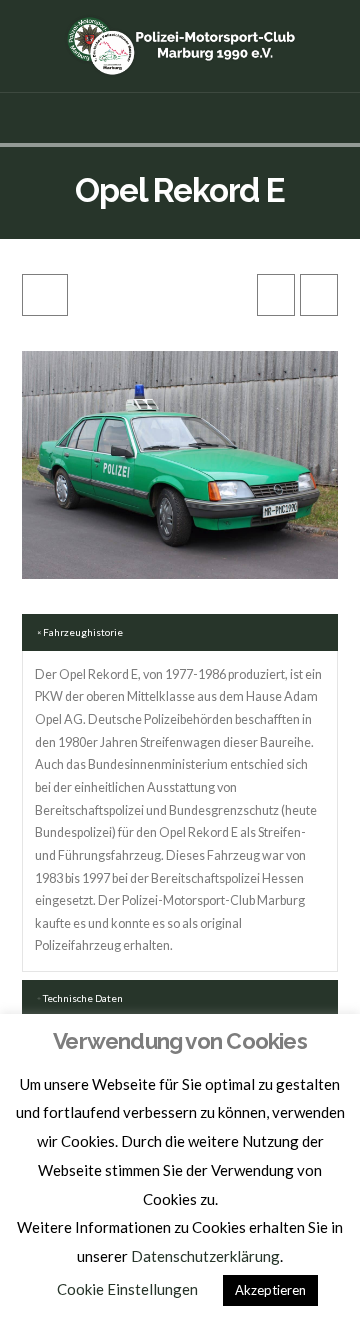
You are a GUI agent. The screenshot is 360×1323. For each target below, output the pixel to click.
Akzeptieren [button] (270, 1290)
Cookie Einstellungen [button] (127, 1289)
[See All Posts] (45, 295)
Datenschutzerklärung (205, 1256)
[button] (180, 118)
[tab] (180, 632)
